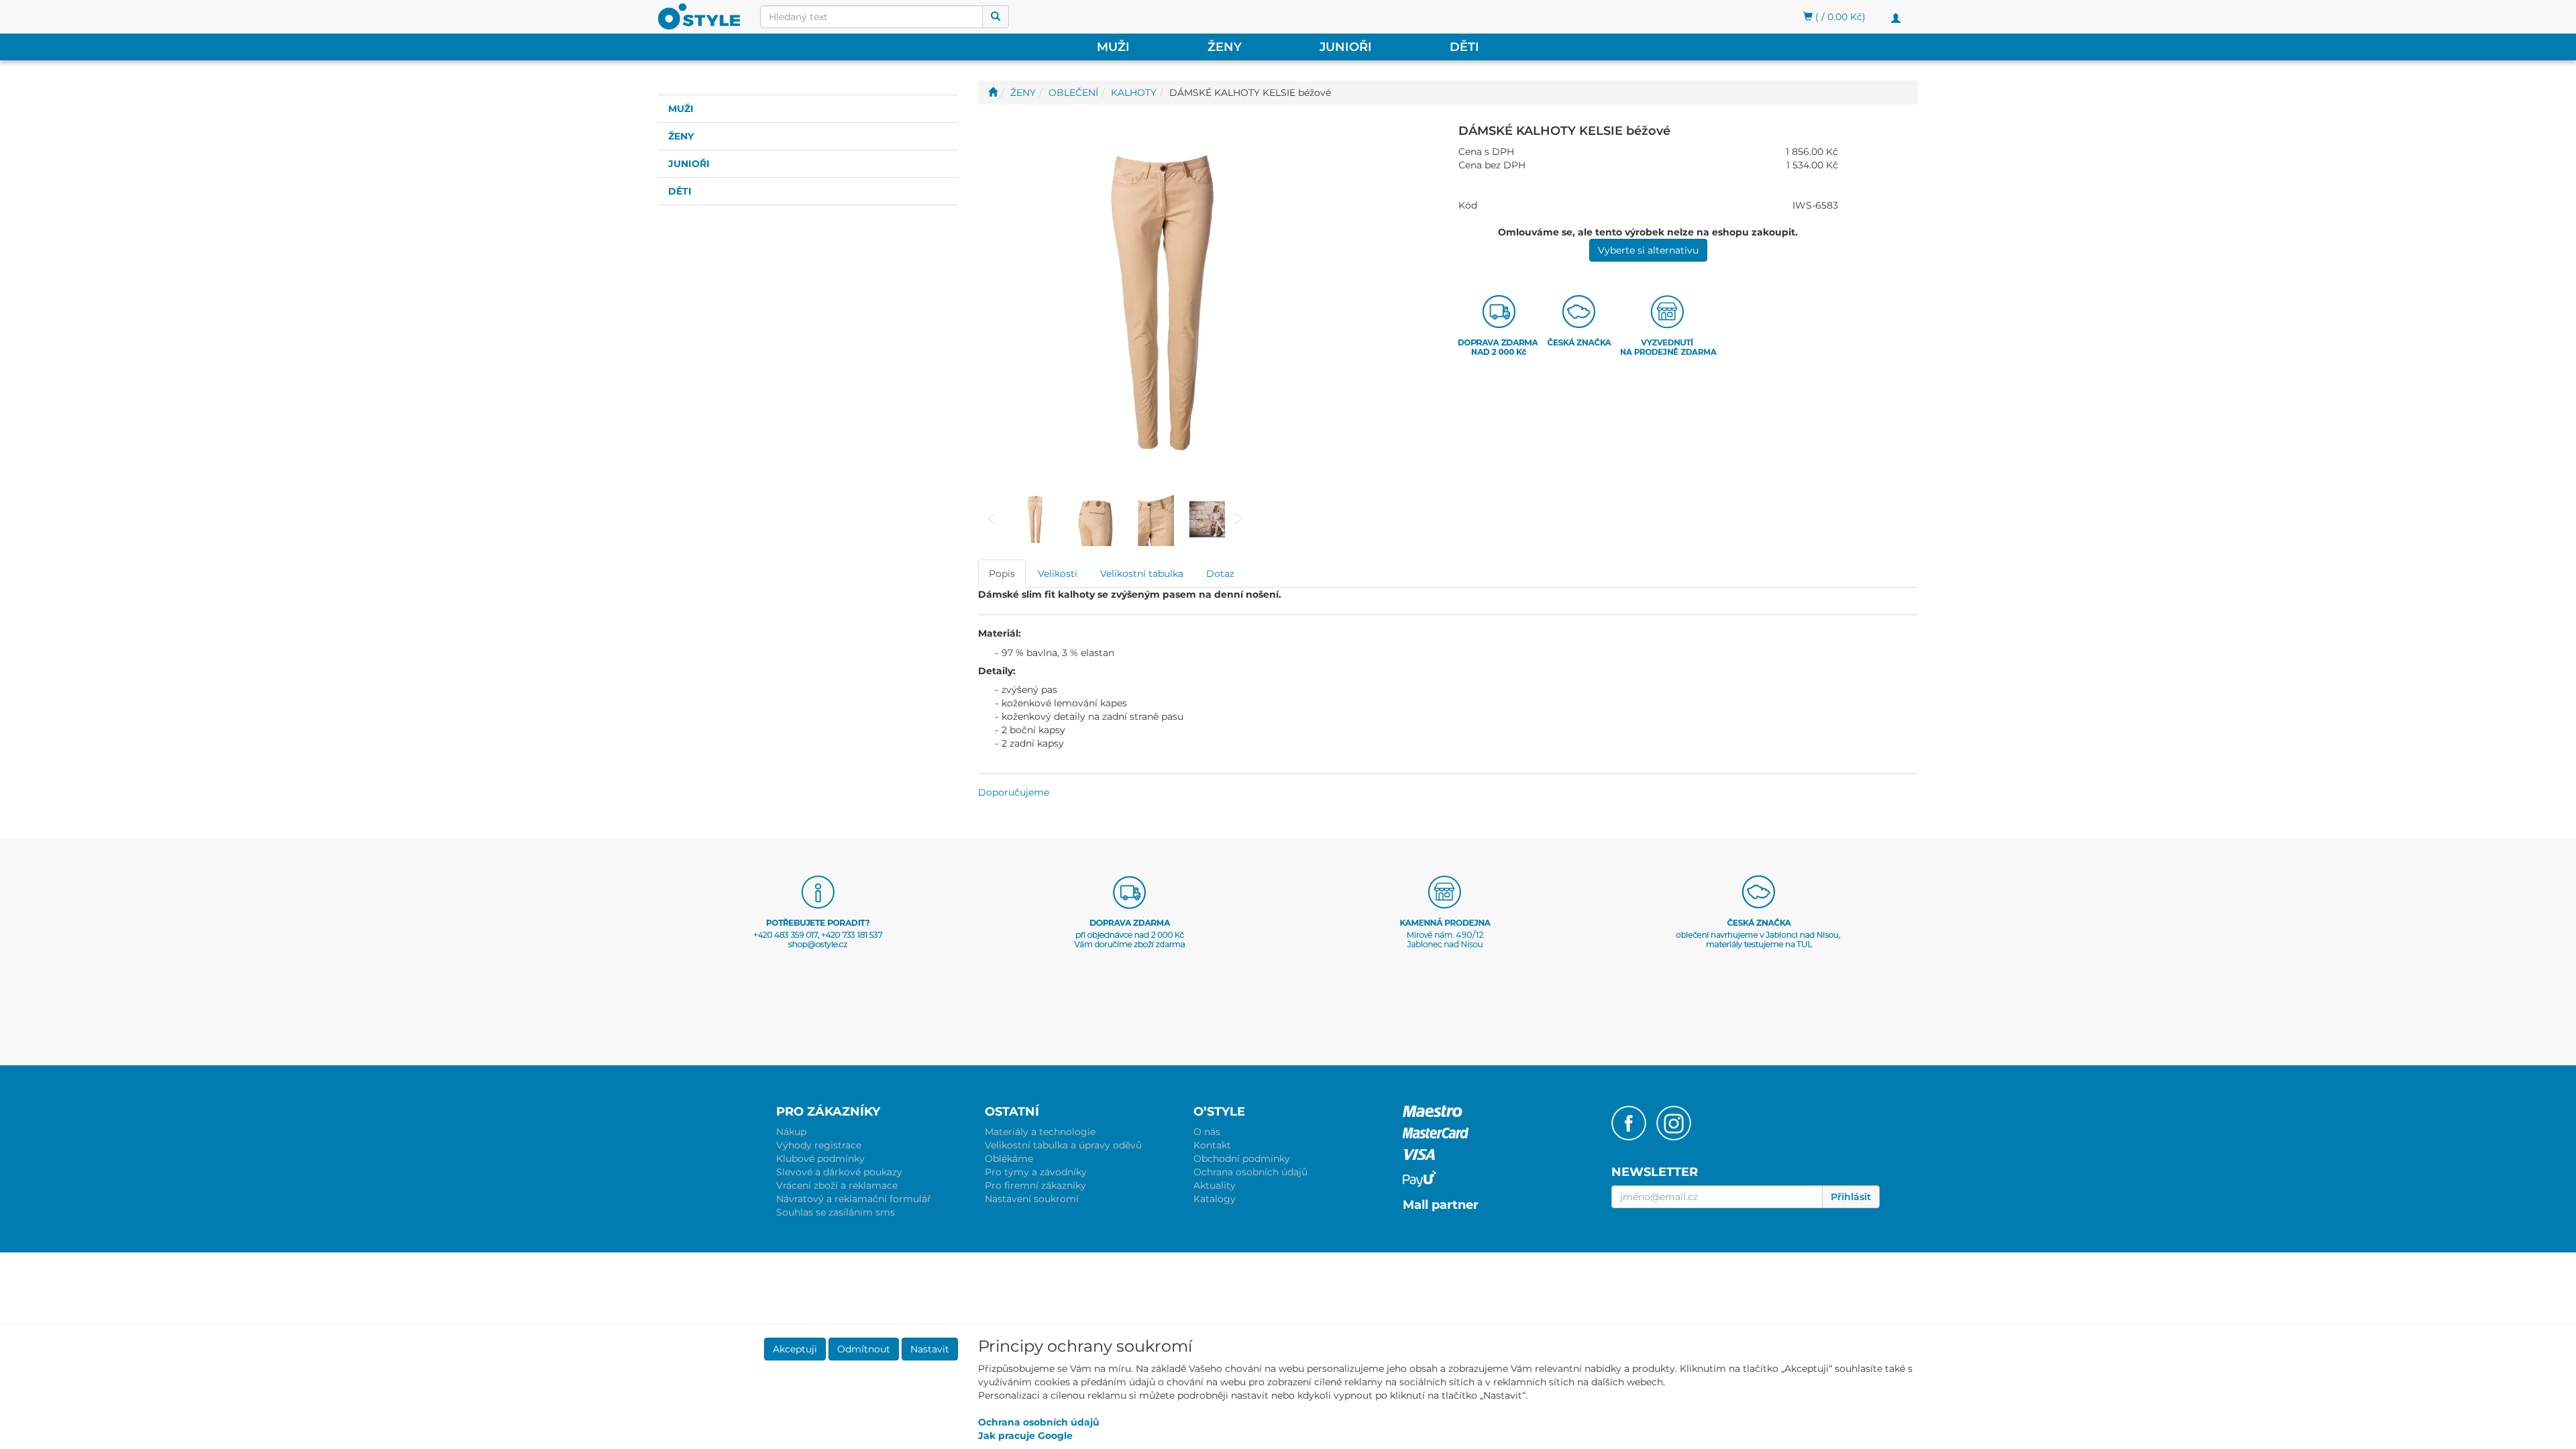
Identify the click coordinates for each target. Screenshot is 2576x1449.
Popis (1002, 574)
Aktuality (1215, 1185)
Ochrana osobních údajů (1250, 1172)
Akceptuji (795, 1349)
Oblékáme (1009, 1159)
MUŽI (1113, 47)
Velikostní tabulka (1142, 574)
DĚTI (1464, 47)
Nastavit (930, 1349)
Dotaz (1220, 574)
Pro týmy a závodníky (1036, 1172)
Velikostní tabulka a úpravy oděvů (1063, 1145)
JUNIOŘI (1346, 47)
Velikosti (1058, 574)
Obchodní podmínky (1242, 1159)
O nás (1207, 1132)
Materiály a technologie (1040, 1132)
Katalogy (1215, 1199)
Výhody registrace (819, 1145)
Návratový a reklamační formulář (854, 1199)
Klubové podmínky (820, 1159)
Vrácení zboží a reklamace (837, 1185)
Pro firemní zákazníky (1035, 1185)
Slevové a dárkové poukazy (839, 1172)
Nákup (791, 1132)
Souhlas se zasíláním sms (836, 1212)
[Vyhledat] (996, 17)
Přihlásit (1851, 1197)
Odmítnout (864, 1349)
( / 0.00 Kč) (1839, 17)
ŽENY (1225, 47)
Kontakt (1212, 1145)
